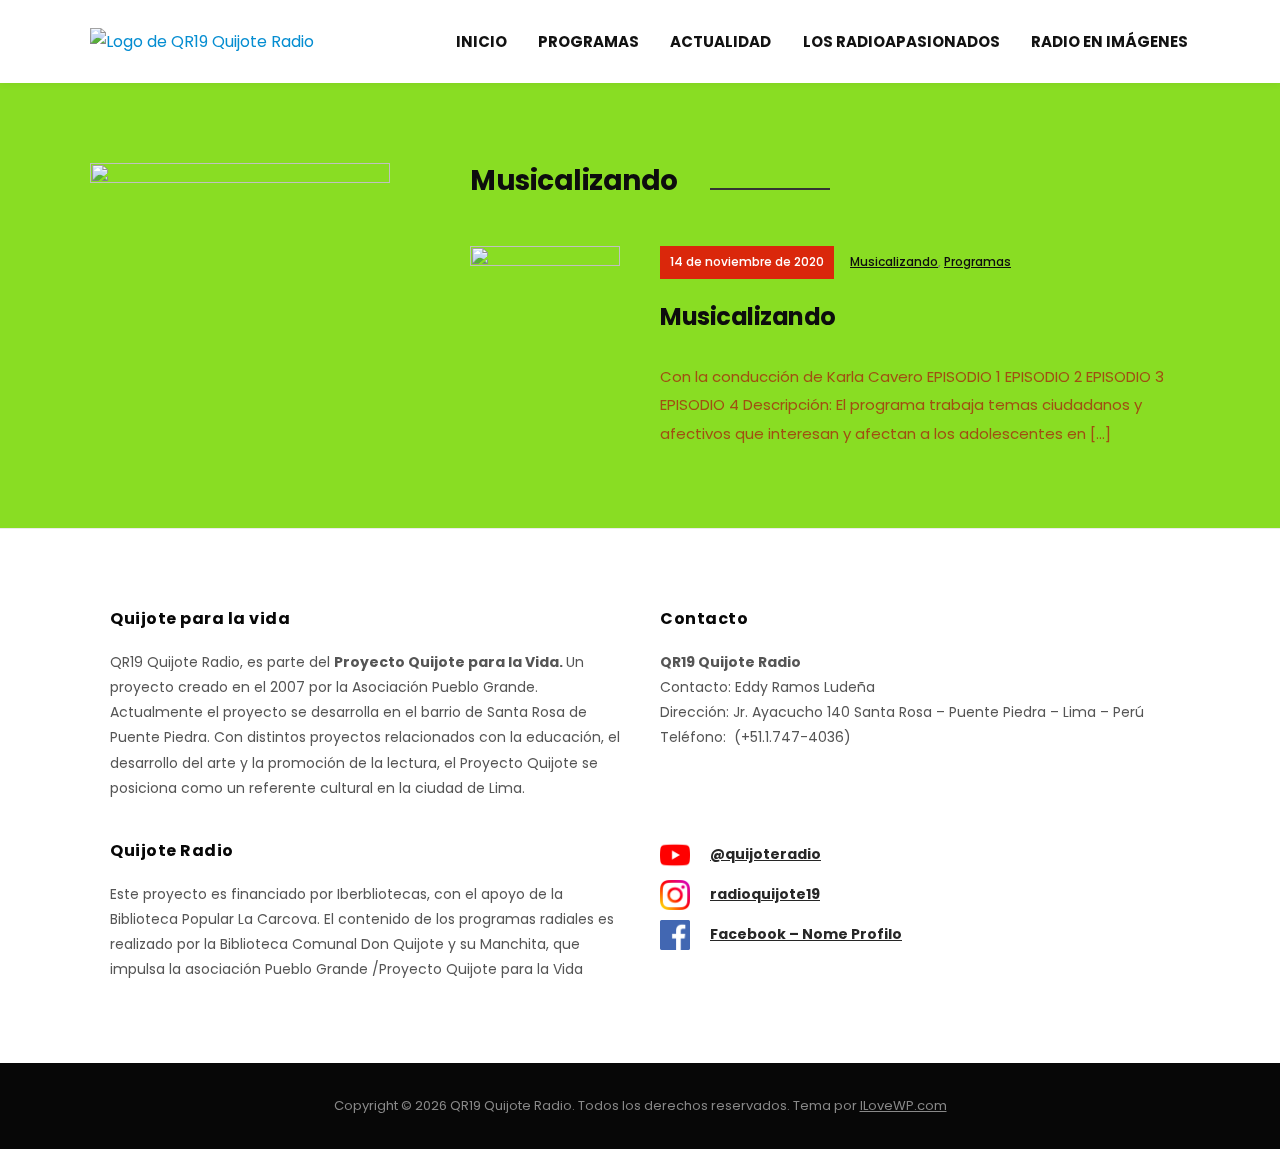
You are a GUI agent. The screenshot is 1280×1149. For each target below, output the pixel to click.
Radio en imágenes (1109, 41)
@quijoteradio (765, 854)
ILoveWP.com (903, 1105)
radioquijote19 (765, 894)
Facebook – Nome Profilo (806, 934)
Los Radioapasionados (901, 41)
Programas (588, 41)
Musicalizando (894, 261)
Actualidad (720, 41)
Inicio (481, 41)
